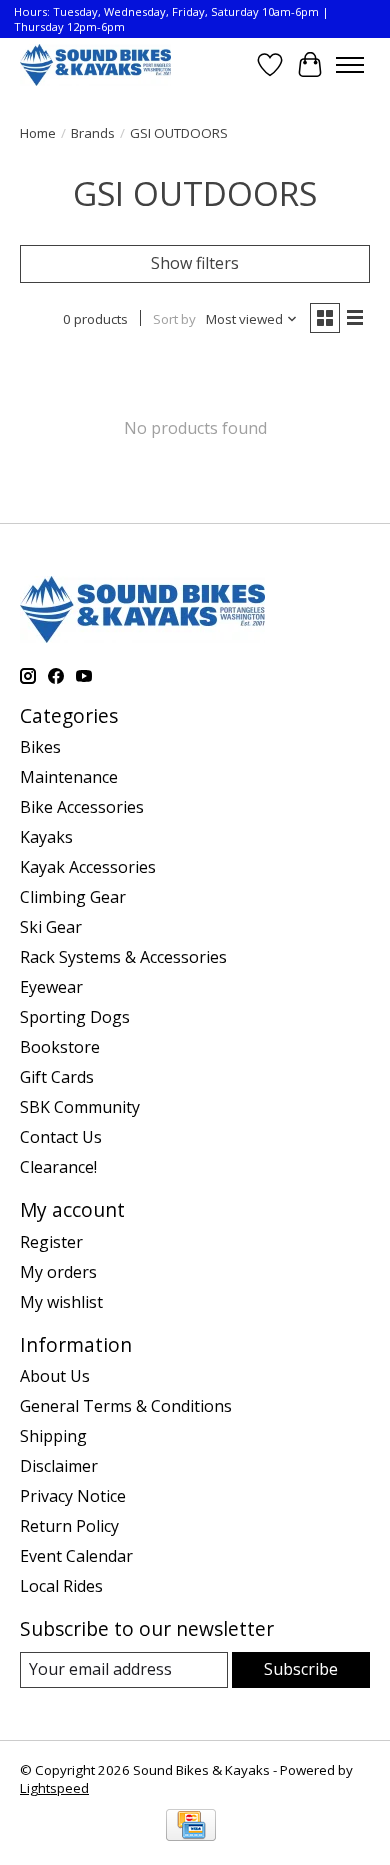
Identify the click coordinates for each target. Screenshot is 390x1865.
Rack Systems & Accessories (123, 957)
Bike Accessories (82, 807)
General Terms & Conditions (126, 1406)
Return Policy (69, 1526)
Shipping (53, 1436)
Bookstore (60, 1047)
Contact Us (61, 1137)
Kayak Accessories (88, 867)
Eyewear (51, 987)
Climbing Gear (73, 897)
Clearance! (58, 1167)
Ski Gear (51, 927)
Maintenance (69, 777)
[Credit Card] (191, 1827)
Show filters (195, 263)
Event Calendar (76, 1556)
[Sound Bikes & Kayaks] (95, 64)
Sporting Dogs (75, 1017)
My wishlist (61, 1302)
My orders (58, 1272)
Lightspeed (54, 1788)
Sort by (174, 319)
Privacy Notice (73, 1496)
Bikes (40, 747)
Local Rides (61, 1586)
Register (51, 1242)
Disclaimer (59, 1466)
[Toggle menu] (350, 65)
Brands (93, 133)
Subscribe (301, 1669)
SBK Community (80, 1107)
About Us (55, 1376)
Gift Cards (57, 1077)
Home (38, 133)
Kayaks (46, 837)
